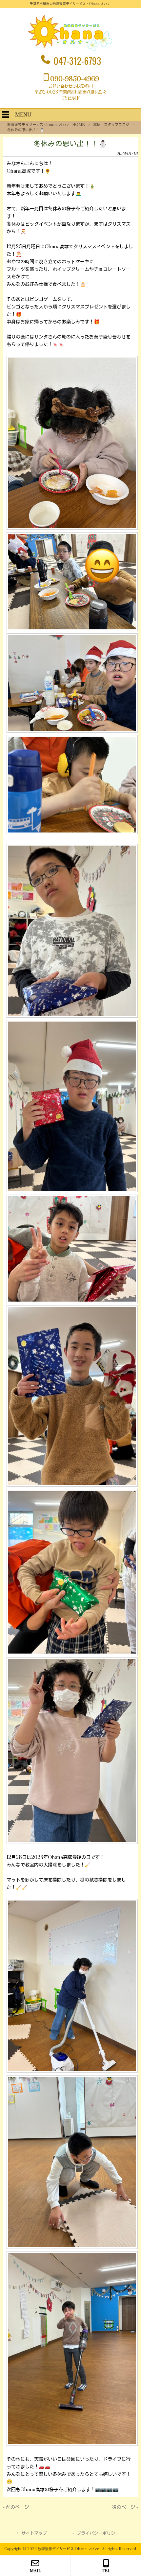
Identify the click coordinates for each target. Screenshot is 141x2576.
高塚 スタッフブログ (111, 125)
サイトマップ (34, 2533)
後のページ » (125, 2507)
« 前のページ (16, 2507)
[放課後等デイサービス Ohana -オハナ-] (70, 50)
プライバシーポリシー (98, 2533)
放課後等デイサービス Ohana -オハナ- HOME (46, 125)
